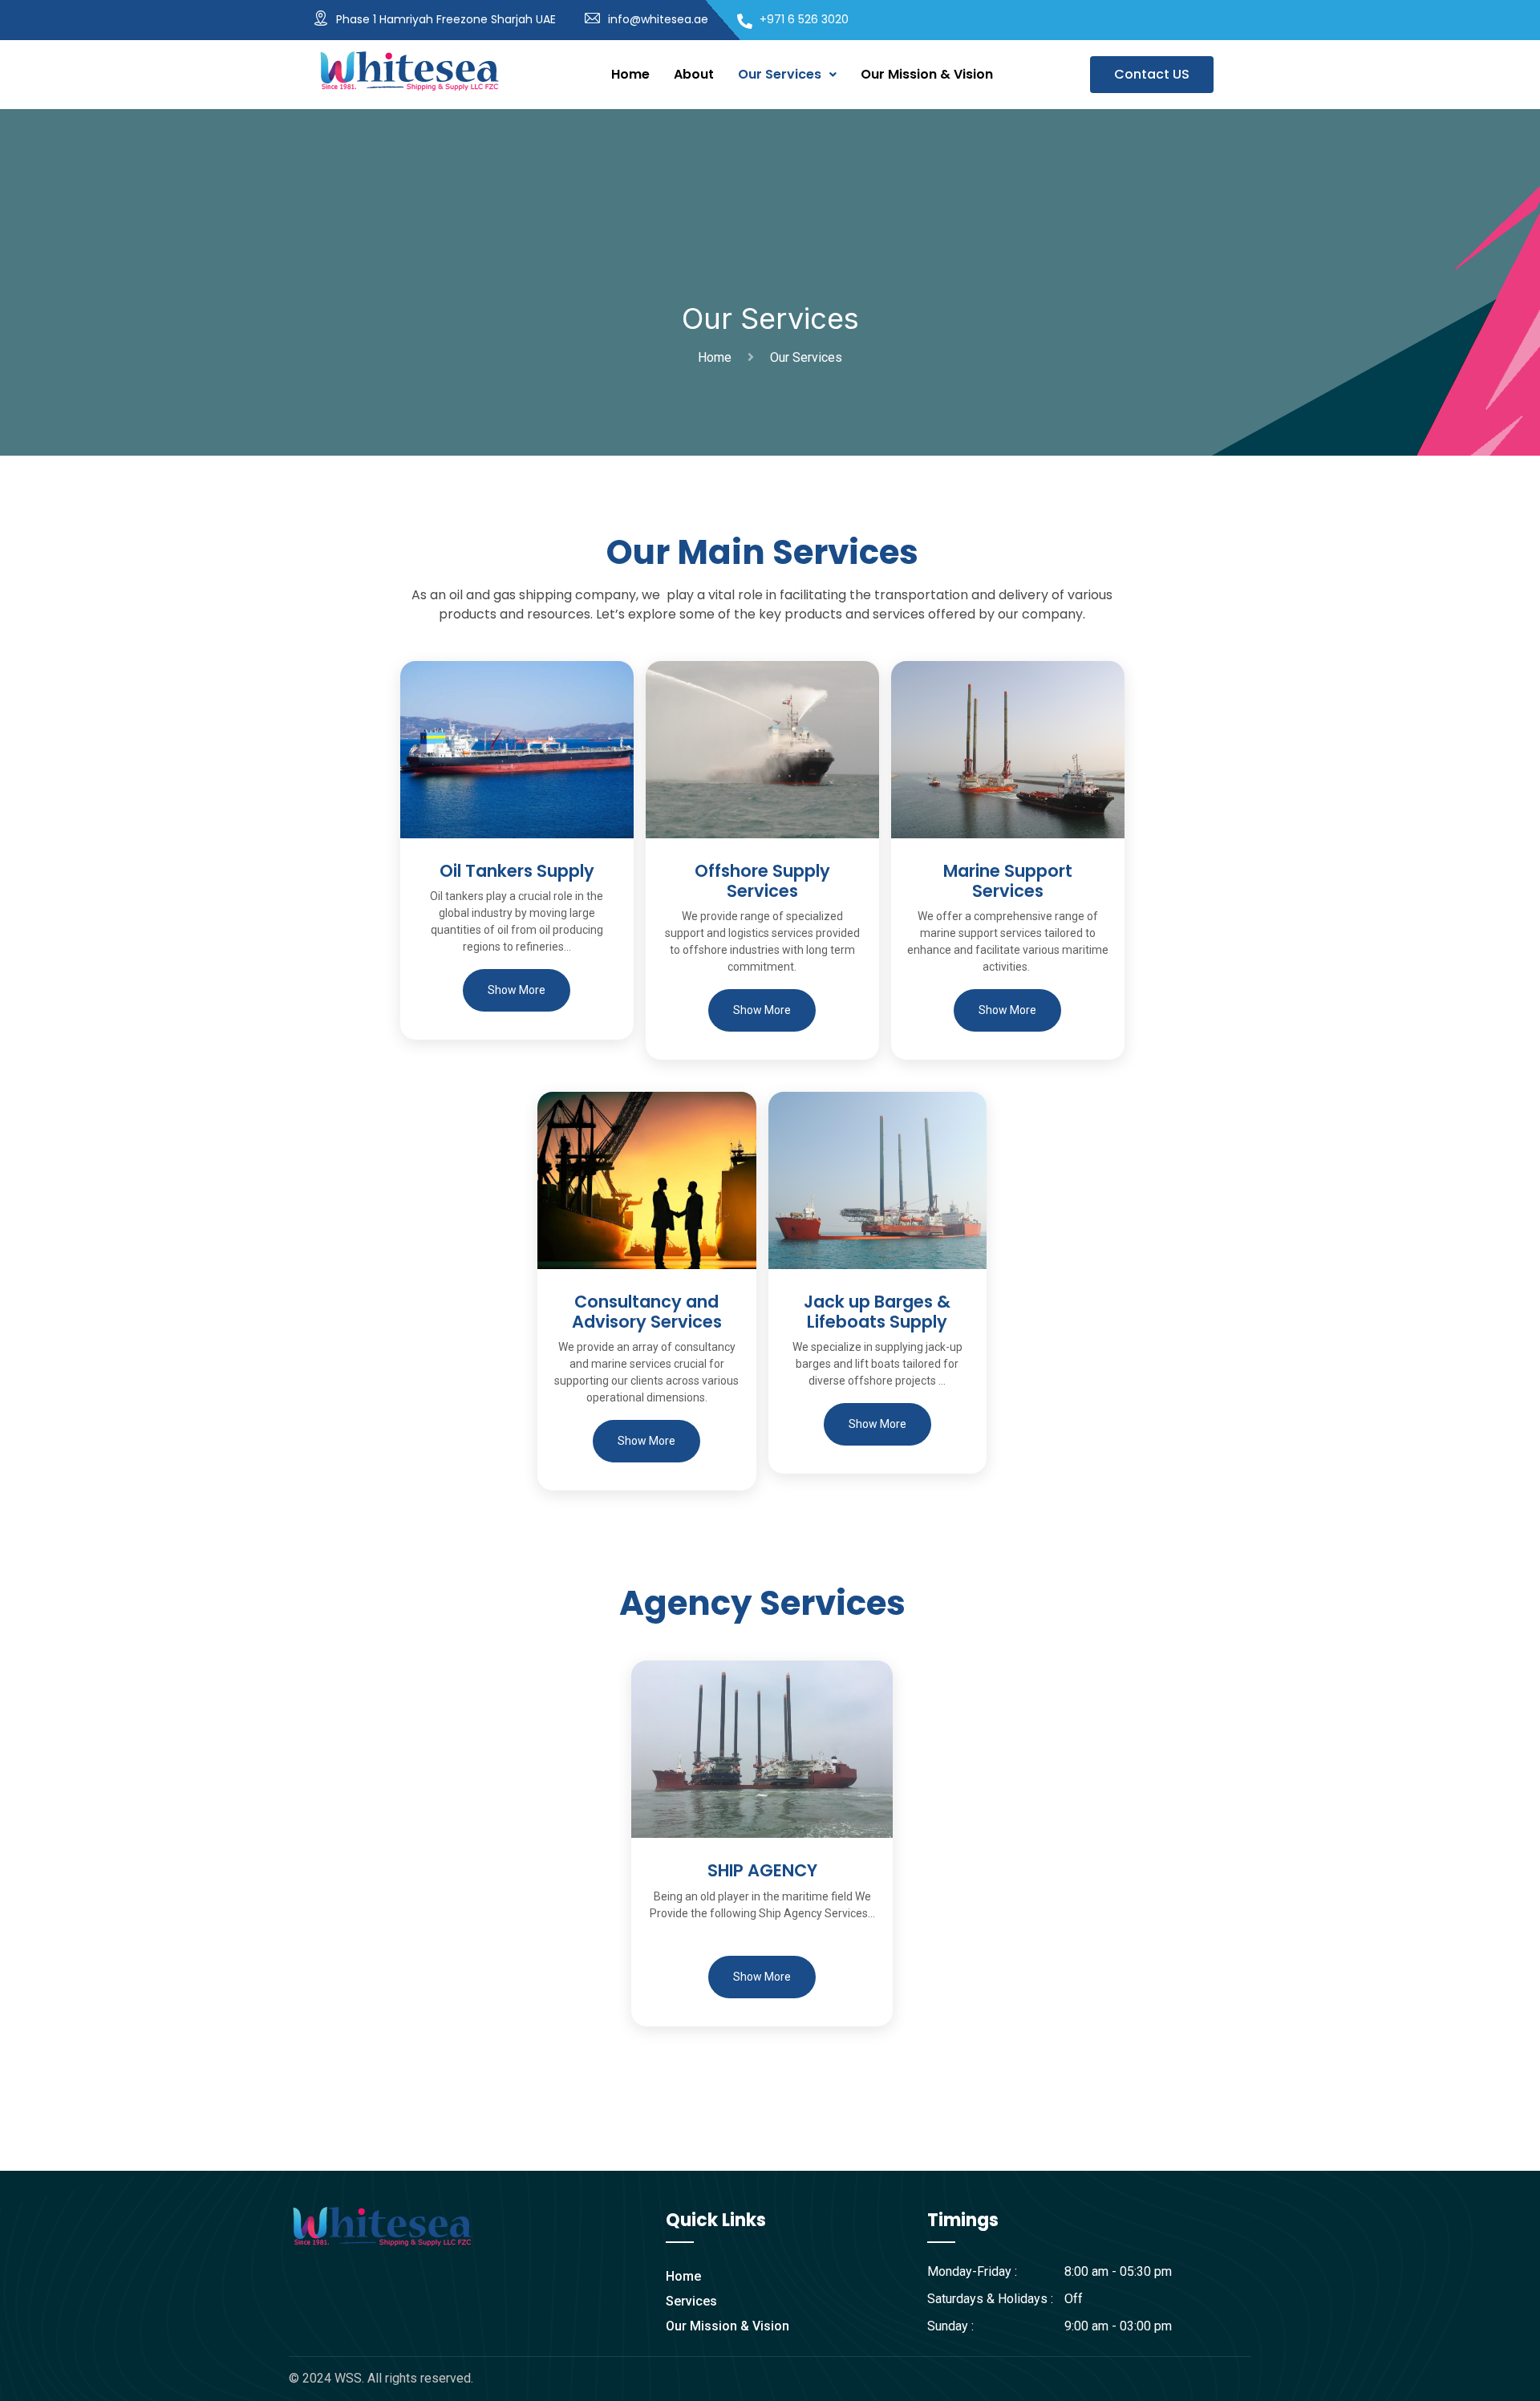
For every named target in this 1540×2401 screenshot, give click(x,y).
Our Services (780, 74)
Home (630, 74)
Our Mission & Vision (927, 74)
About (694, 74)
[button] (787, 75)
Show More (517, 990)
